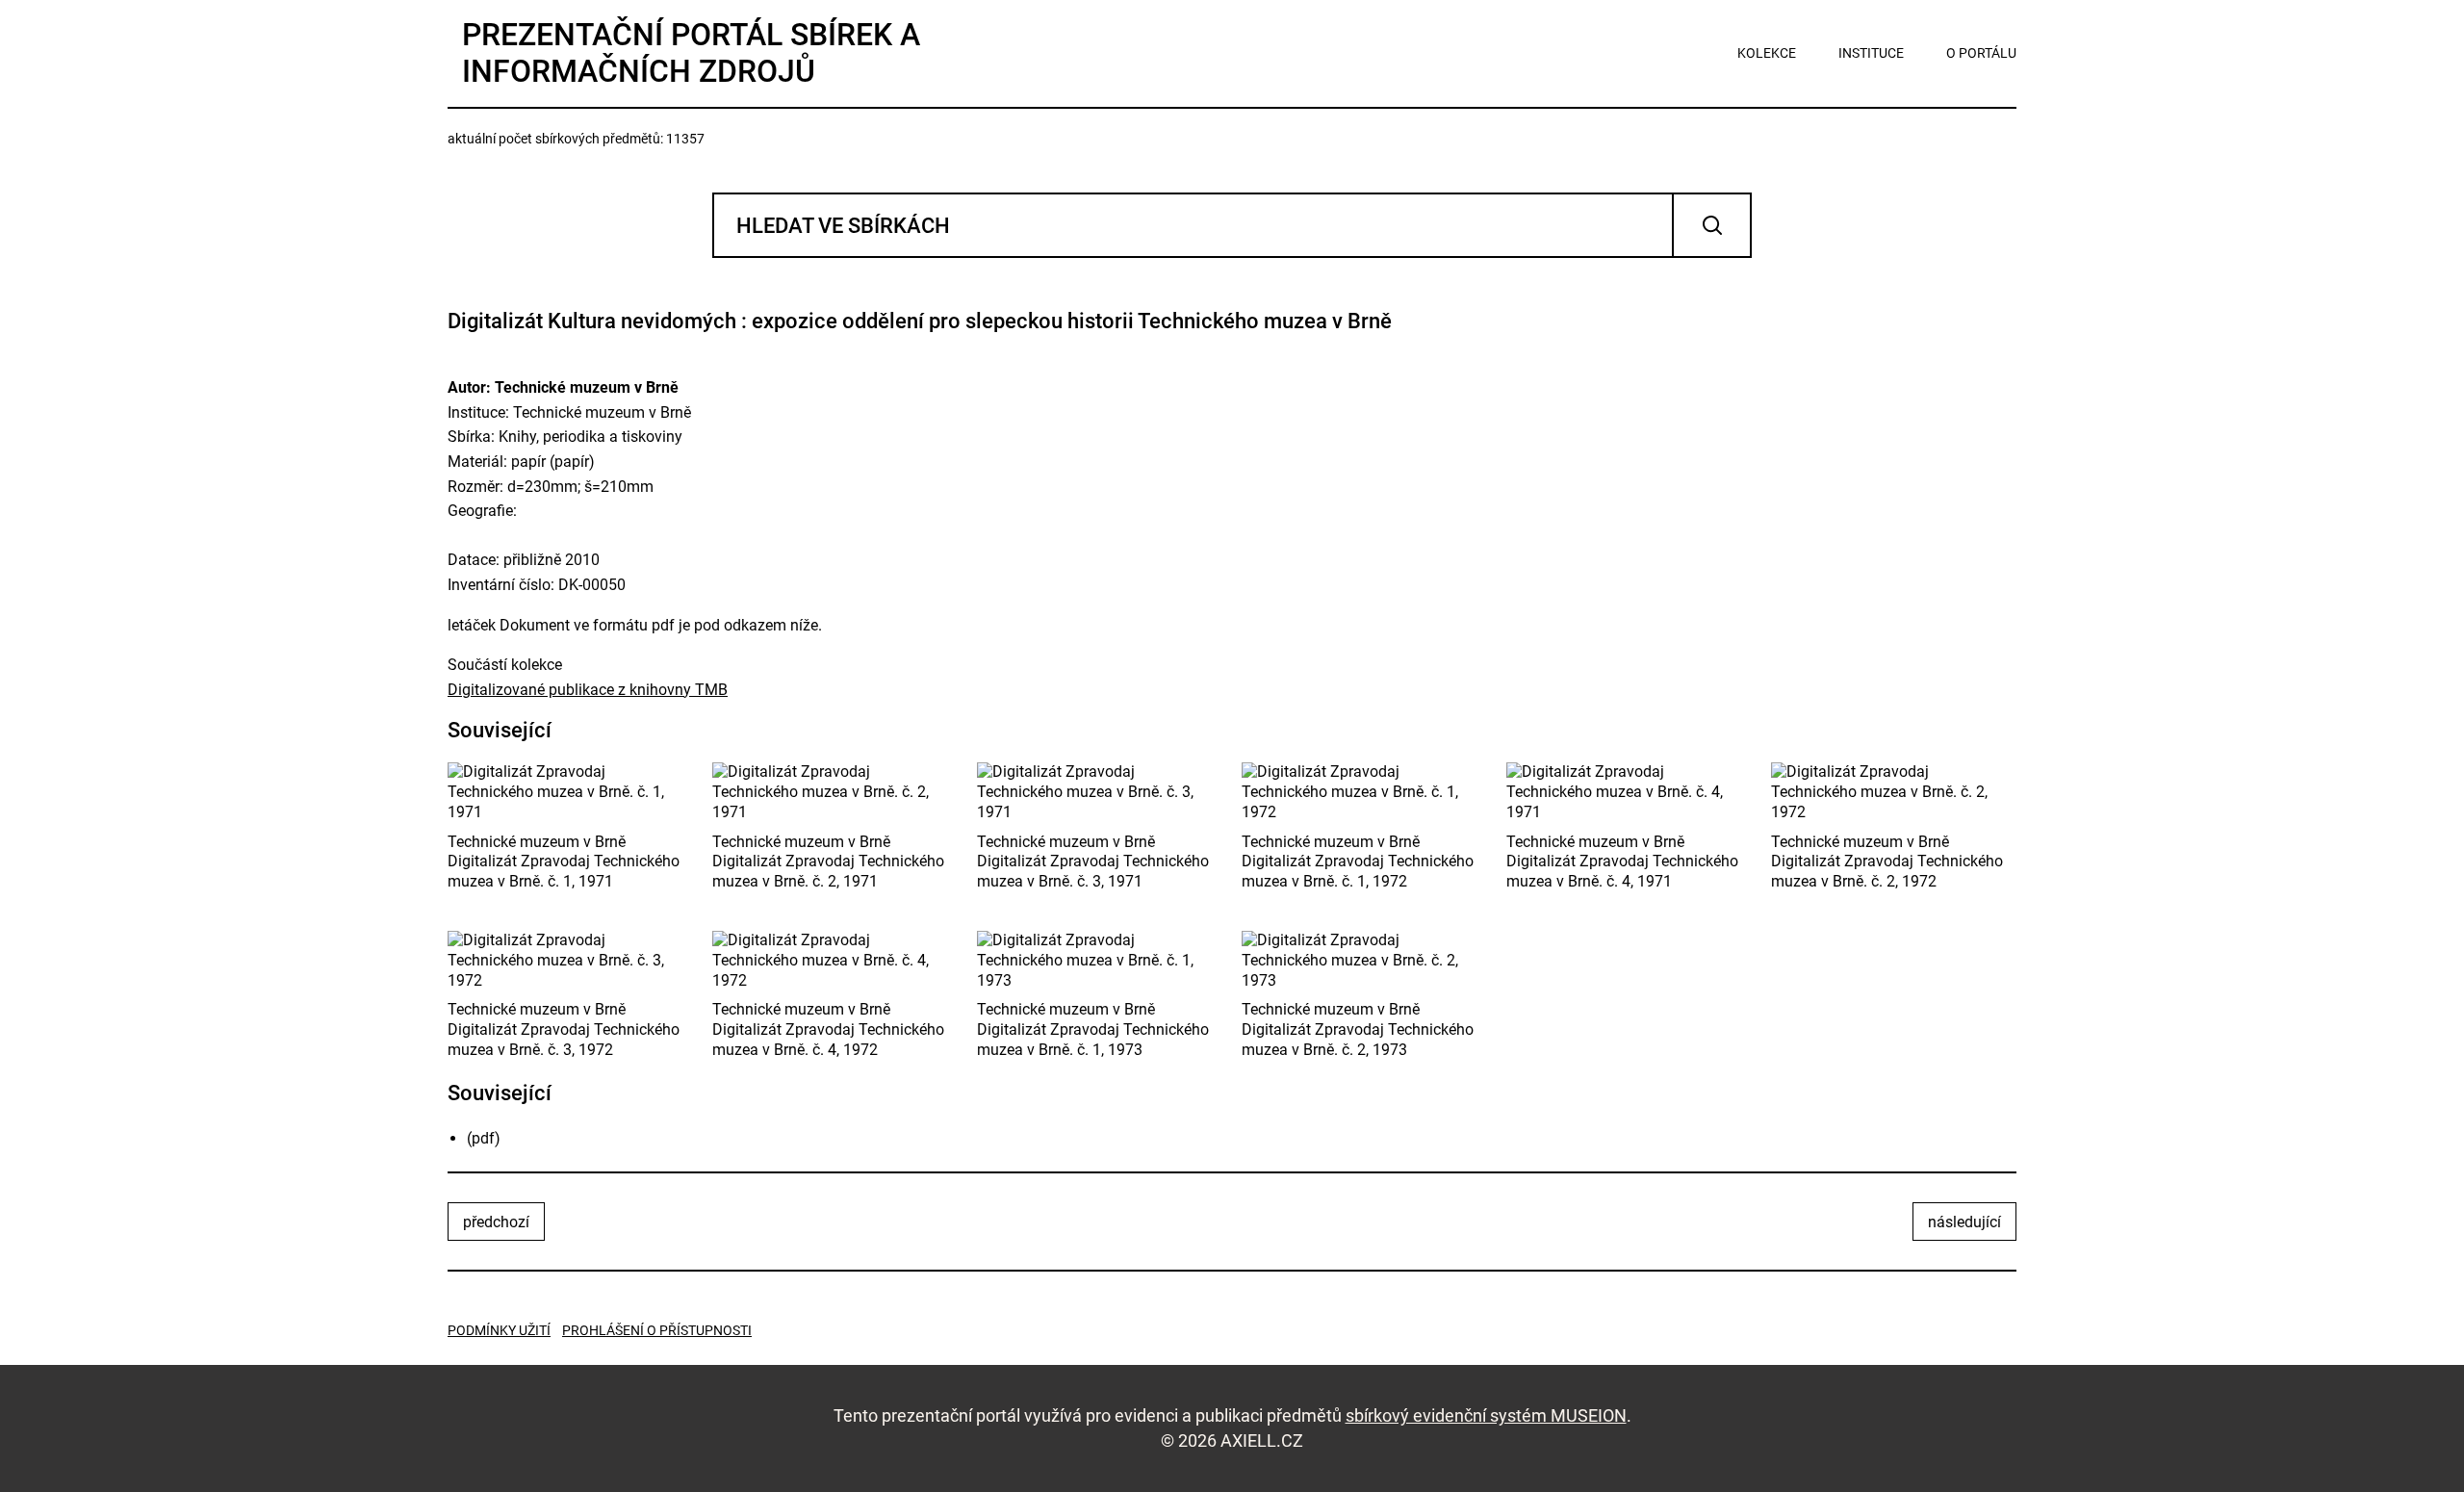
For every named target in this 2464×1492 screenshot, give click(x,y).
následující (1964, 1222)
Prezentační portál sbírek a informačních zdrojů (691, 53)
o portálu (1981, 53)
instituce (1871, 53)
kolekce (1767, 53)
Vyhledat (1712, 225)
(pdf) (484, 1138)
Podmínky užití (499, 1330)
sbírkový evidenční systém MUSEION (1486, 1415)
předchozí (496, 1222)
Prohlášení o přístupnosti (657, 1330)
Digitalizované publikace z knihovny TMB (588, 690)
